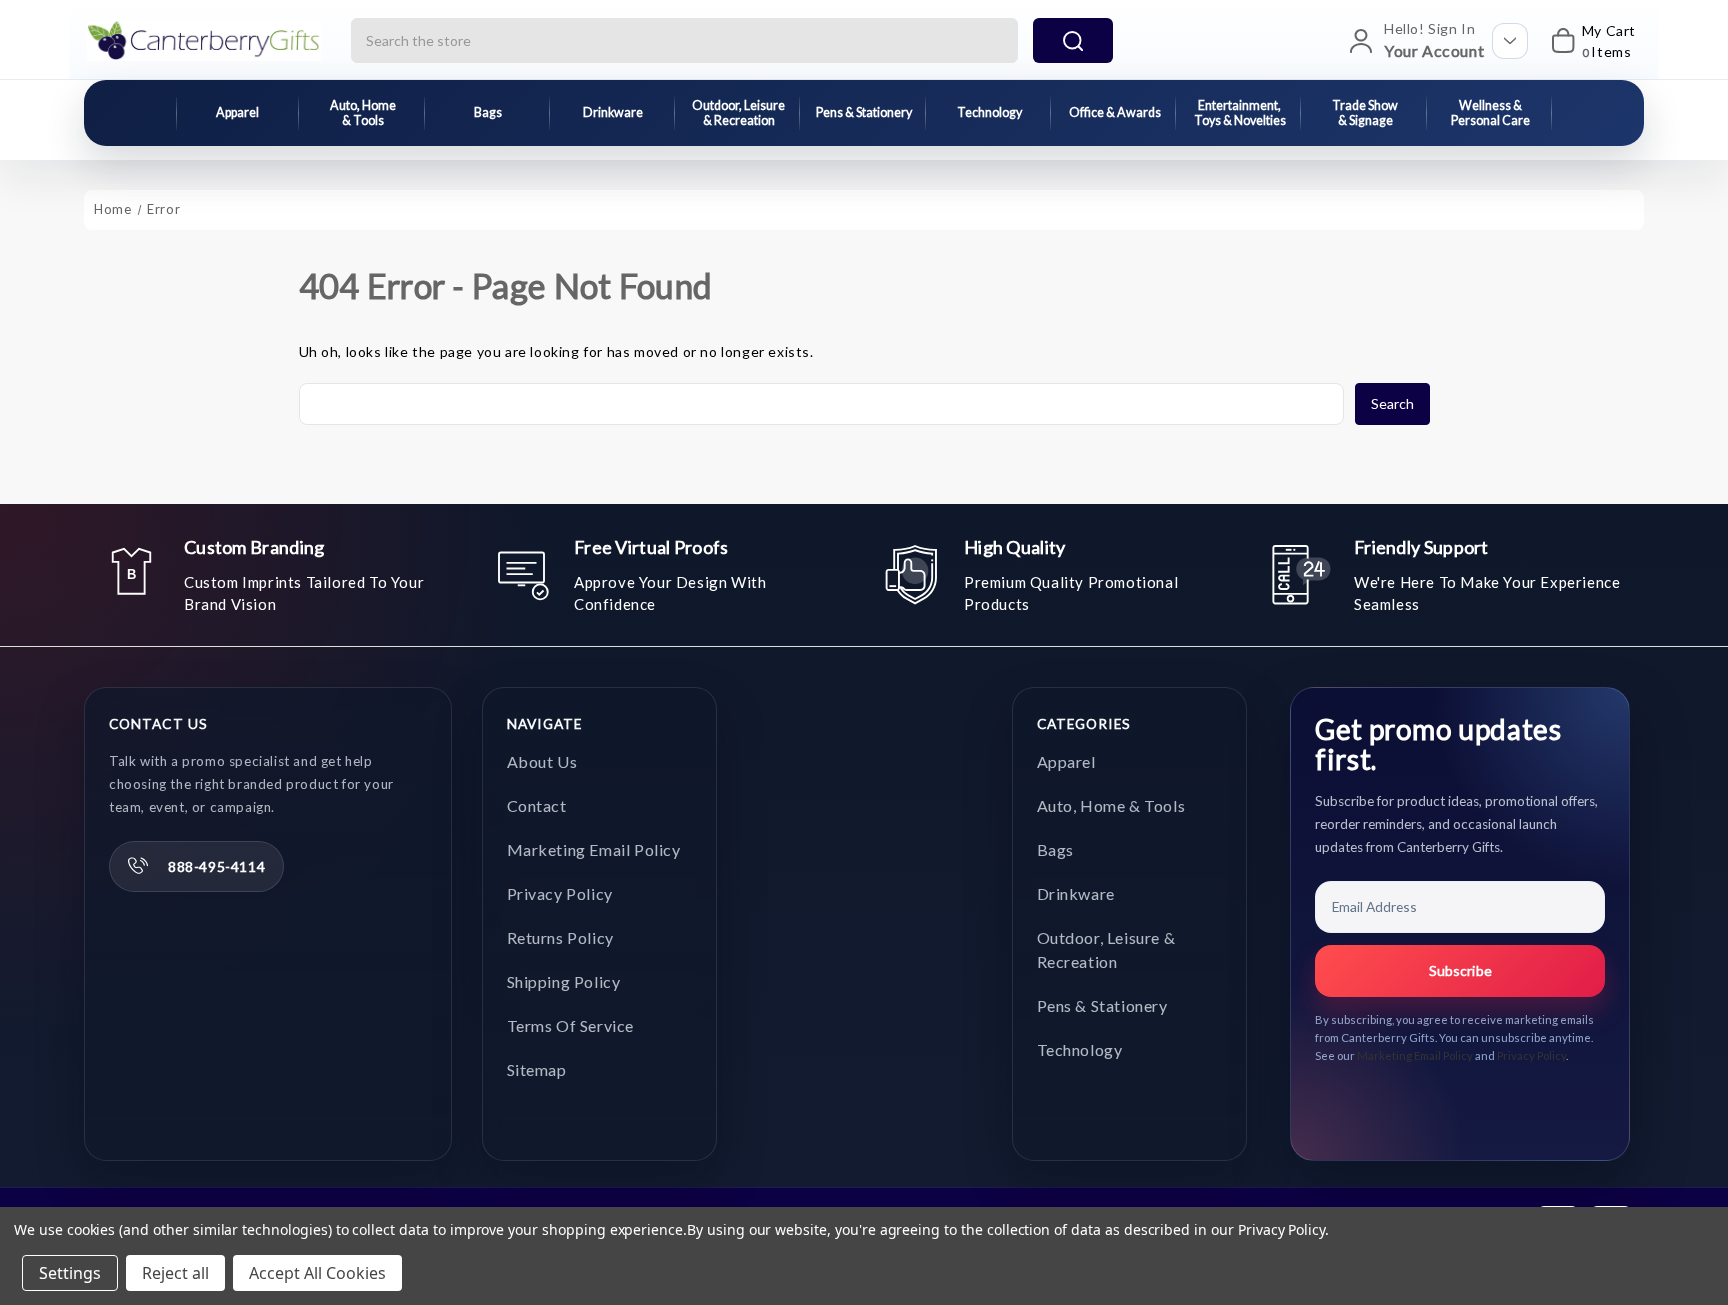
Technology (989, 112)
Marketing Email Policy (594, 849)
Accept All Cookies (317, 1273)
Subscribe (1460, 970)
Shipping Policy (564, 981)
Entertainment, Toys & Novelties (1240, 113)
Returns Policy (560, 937)
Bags (488, 112)
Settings (70, 1273)
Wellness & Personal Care (1490, 113)
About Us (542, 761)
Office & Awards (1115, 112)
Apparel (237, 112)
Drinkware (613, 112)
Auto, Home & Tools (363, 113)
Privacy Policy (560, 893)
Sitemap (537, 1069)
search (1073, 40)
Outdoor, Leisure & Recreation (738, 113)
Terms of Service (571, 1025)
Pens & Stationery (864, 112)
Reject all (175, 1273)
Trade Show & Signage (1365, 113)
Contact (537, 805)
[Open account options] (1510, 41)
